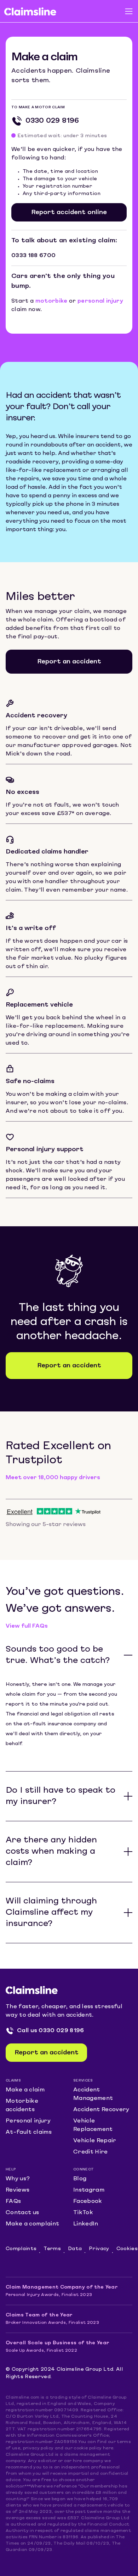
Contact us (22, 2213)
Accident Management (93, 2094)
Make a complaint (32, 2224)
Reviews (18, 2190)
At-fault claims (29, 2132)
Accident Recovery (101, 2110)
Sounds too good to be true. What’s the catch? (58, 1655)
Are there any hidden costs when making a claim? (51, 1852)
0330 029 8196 (52, 121)
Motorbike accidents (22, 2106)
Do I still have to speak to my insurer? (61, 1796)
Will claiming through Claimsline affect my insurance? (51, 1913)
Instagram (89, 2190)
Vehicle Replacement (93, 2125)
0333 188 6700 (33, 256)
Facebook (88, 2201)
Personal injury (28, 2121)
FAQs (13, 2201)
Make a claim (25, 2090)
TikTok (83, 2213)
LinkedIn (86, 2224)
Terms (52, 2249)
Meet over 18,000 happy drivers (53, 1478)
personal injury (100, 301)
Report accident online (69, 212)
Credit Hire (91, 2152)
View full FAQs (27, 1626)
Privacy (99, 2249)
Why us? (18, 2179)
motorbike (51, 301)
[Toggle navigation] (129, 11)
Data (75, 2249)
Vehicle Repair (95, 2141)
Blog (80, 2179)
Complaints (21, 2249)
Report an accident (69, 662)
